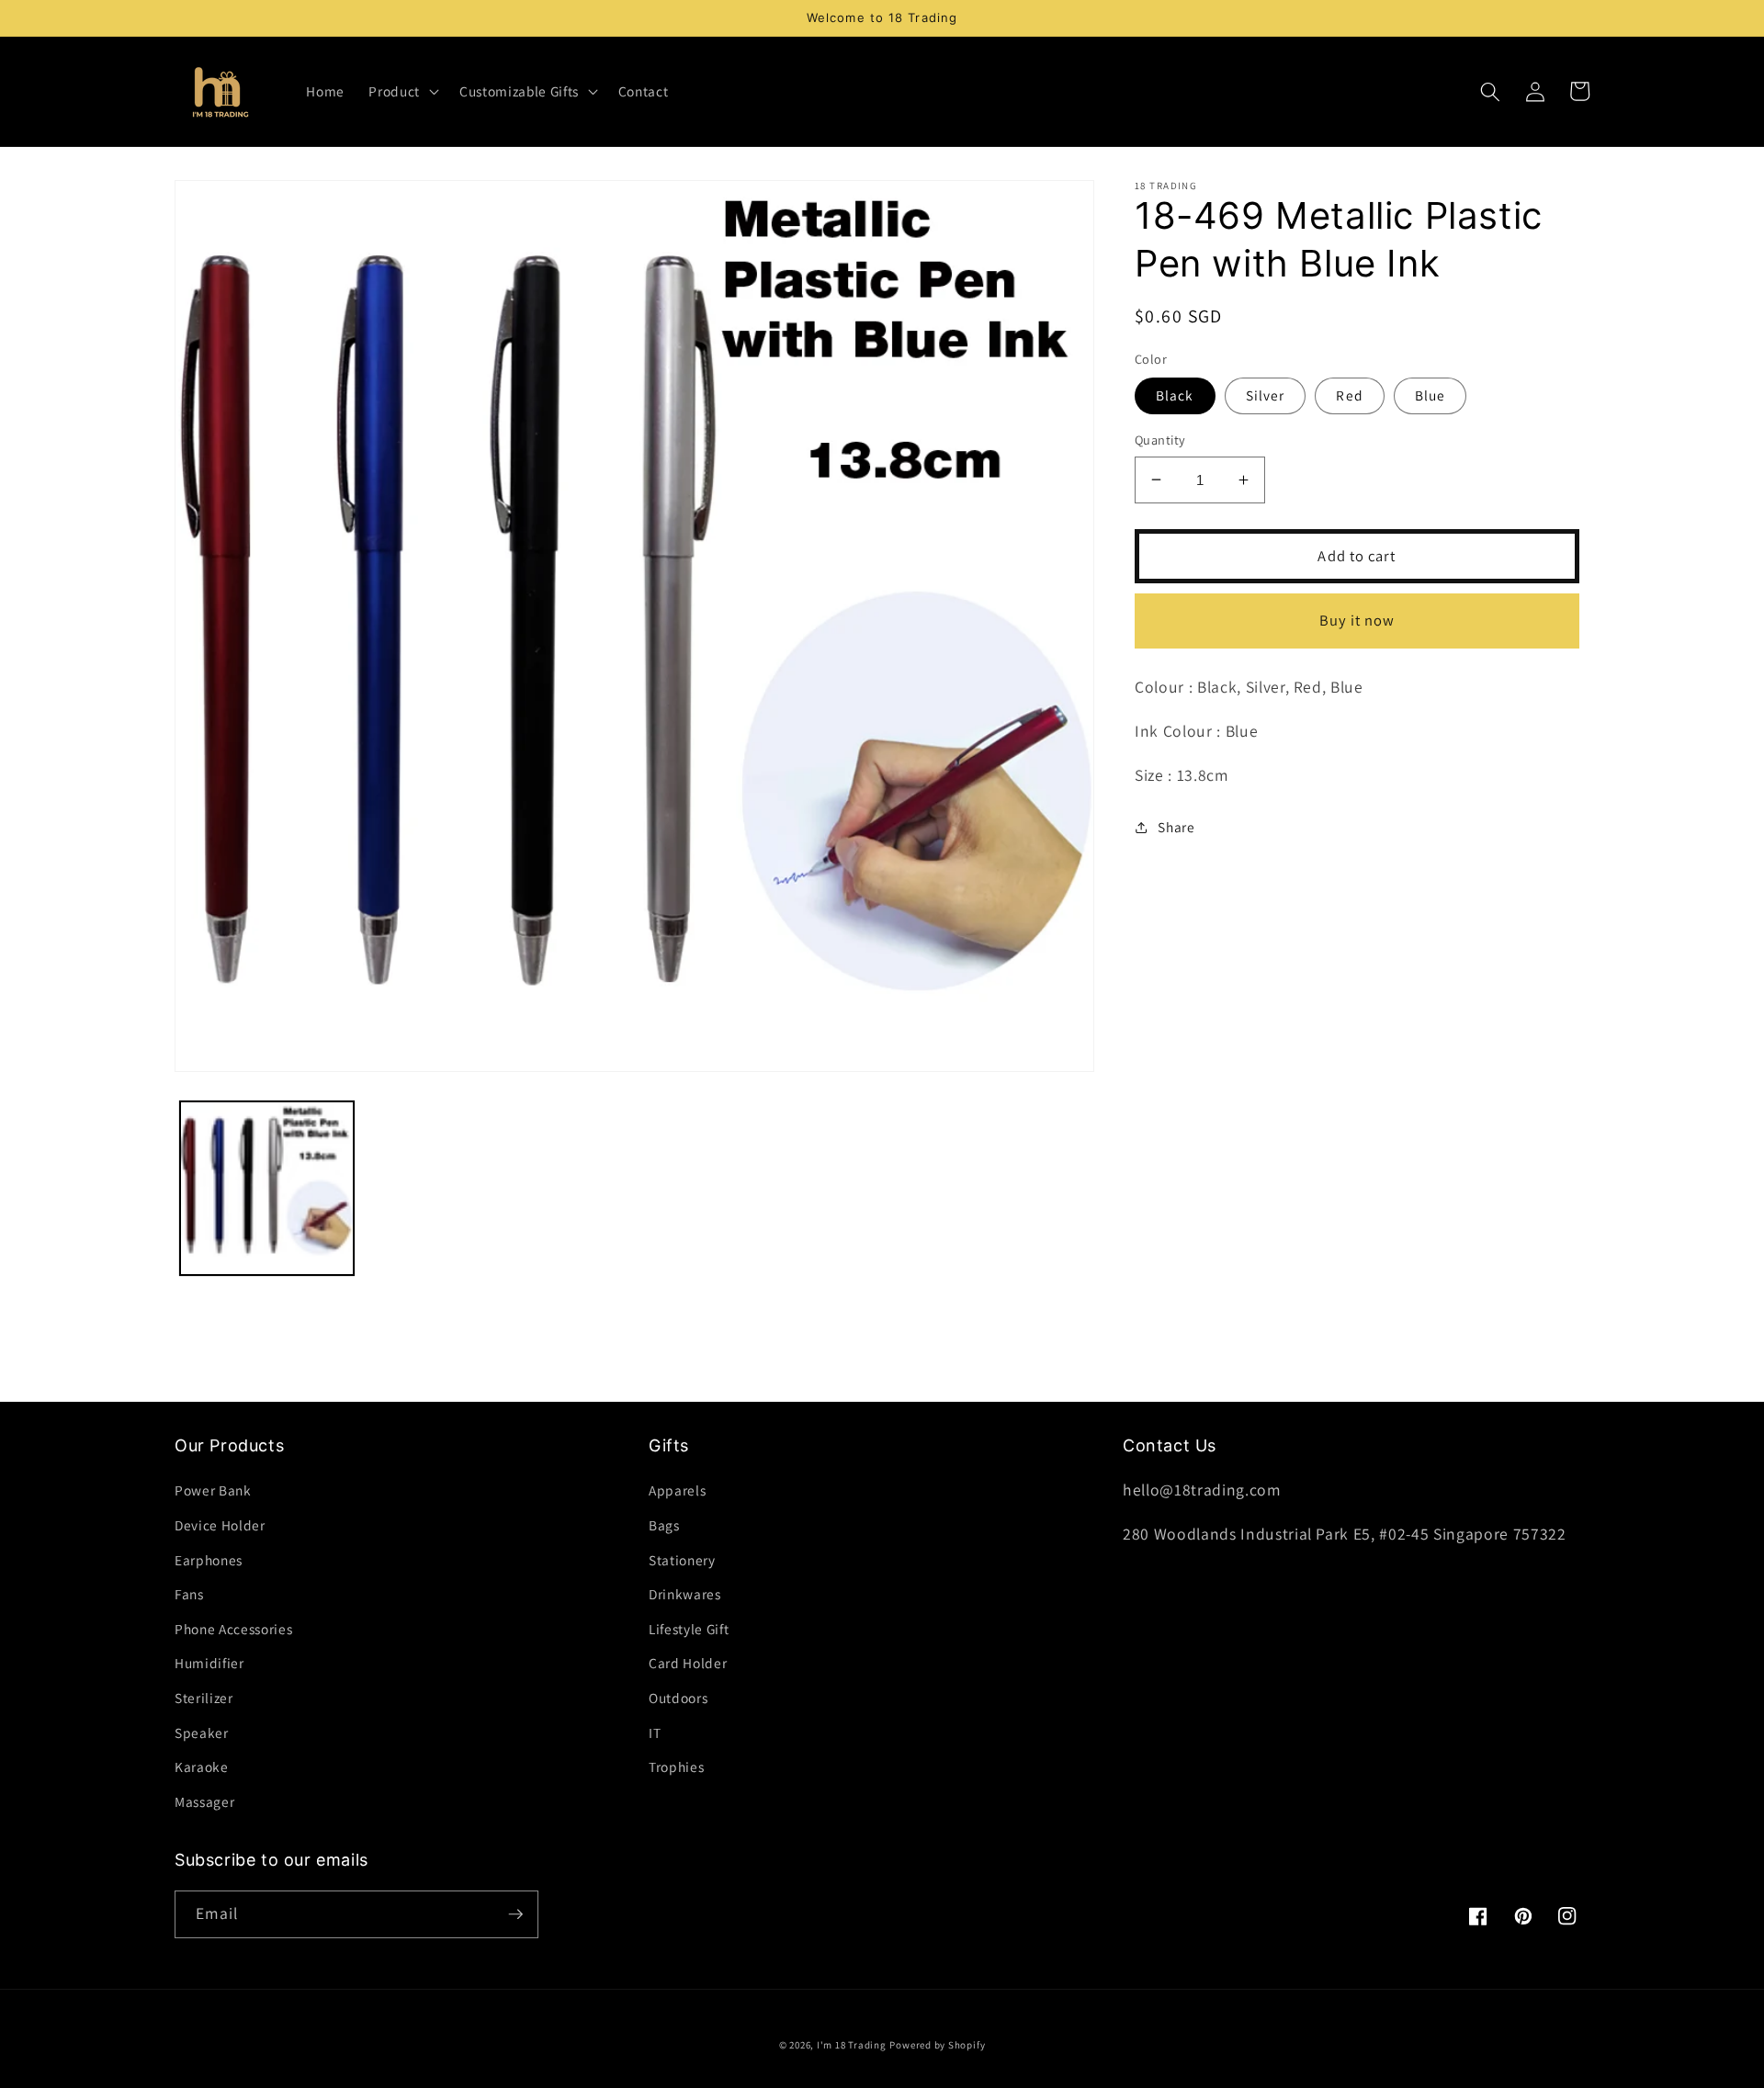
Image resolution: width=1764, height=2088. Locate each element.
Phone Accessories (233, 1629)
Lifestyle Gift (689, 1629)
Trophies (676, 1766)
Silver (1266, 395)
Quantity (1160, 440)
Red (1349, 395)
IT (655, 1732)
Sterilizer (204, 1698)
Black (1175, 395)
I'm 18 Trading (852, 2045)
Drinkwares (685, 1594)
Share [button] (1176, 827)
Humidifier (209, 1663)
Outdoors (678, 1698)
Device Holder (220, 1525)
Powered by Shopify (937, 2045)
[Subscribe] (515, 1914)
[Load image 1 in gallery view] (267, 1188)
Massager (204, 1801)
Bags (664, 1525)
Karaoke (202, 1766)
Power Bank (213, 1490)
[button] (402, 92)
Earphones (209, 1560)
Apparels (677, 1490)
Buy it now (1357, 620)
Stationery (682, 1560)
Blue (1430, 395)
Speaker (202, 1732)
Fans (189, 1594)
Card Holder (688, 1663)
